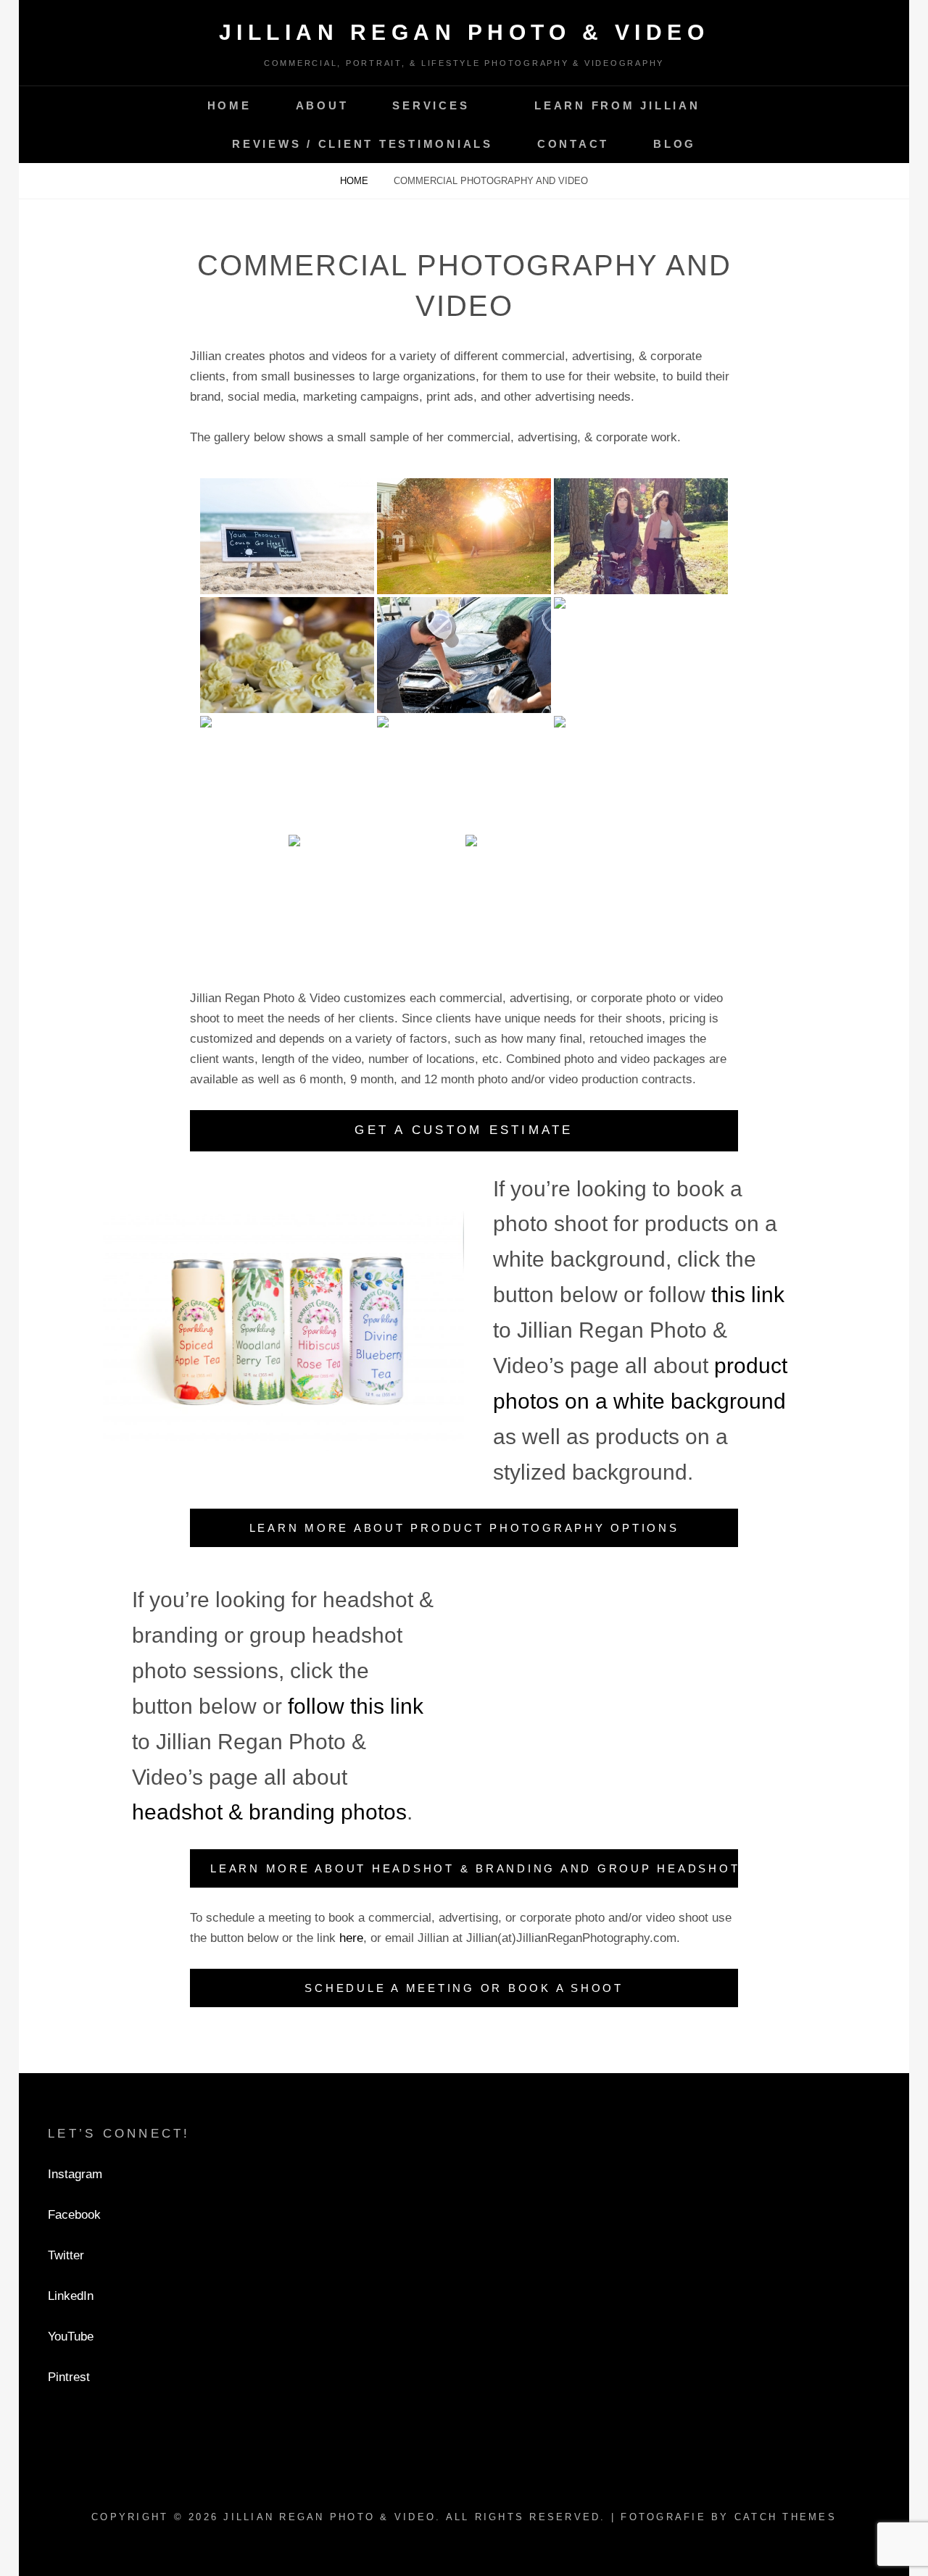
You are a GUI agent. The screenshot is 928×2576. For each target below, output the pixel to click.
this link (748, 1295)
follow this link (356, 1706)
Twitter (66, 2255)
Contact (573, 144)
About (322, 105)
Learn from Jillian (617, 105)
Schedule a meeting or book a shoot (464, 1988)
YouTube (71, 2337)
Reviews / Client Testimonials (362, 144)
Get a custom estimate (464, 1130)
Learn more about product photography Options (464, 1528)
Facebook (74, 2215)
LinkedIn (71, 2296)
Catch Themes (786, 2517)
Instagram (75, 2174)
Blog (675, 144)
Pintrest (69, 2377)
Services (431, 105)
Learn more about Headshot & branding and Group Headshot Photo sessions (474, 1868)
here (351, 1938)
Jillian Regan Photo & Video (464, 32)
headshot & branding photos (269, 1812)
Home (229, 105)
